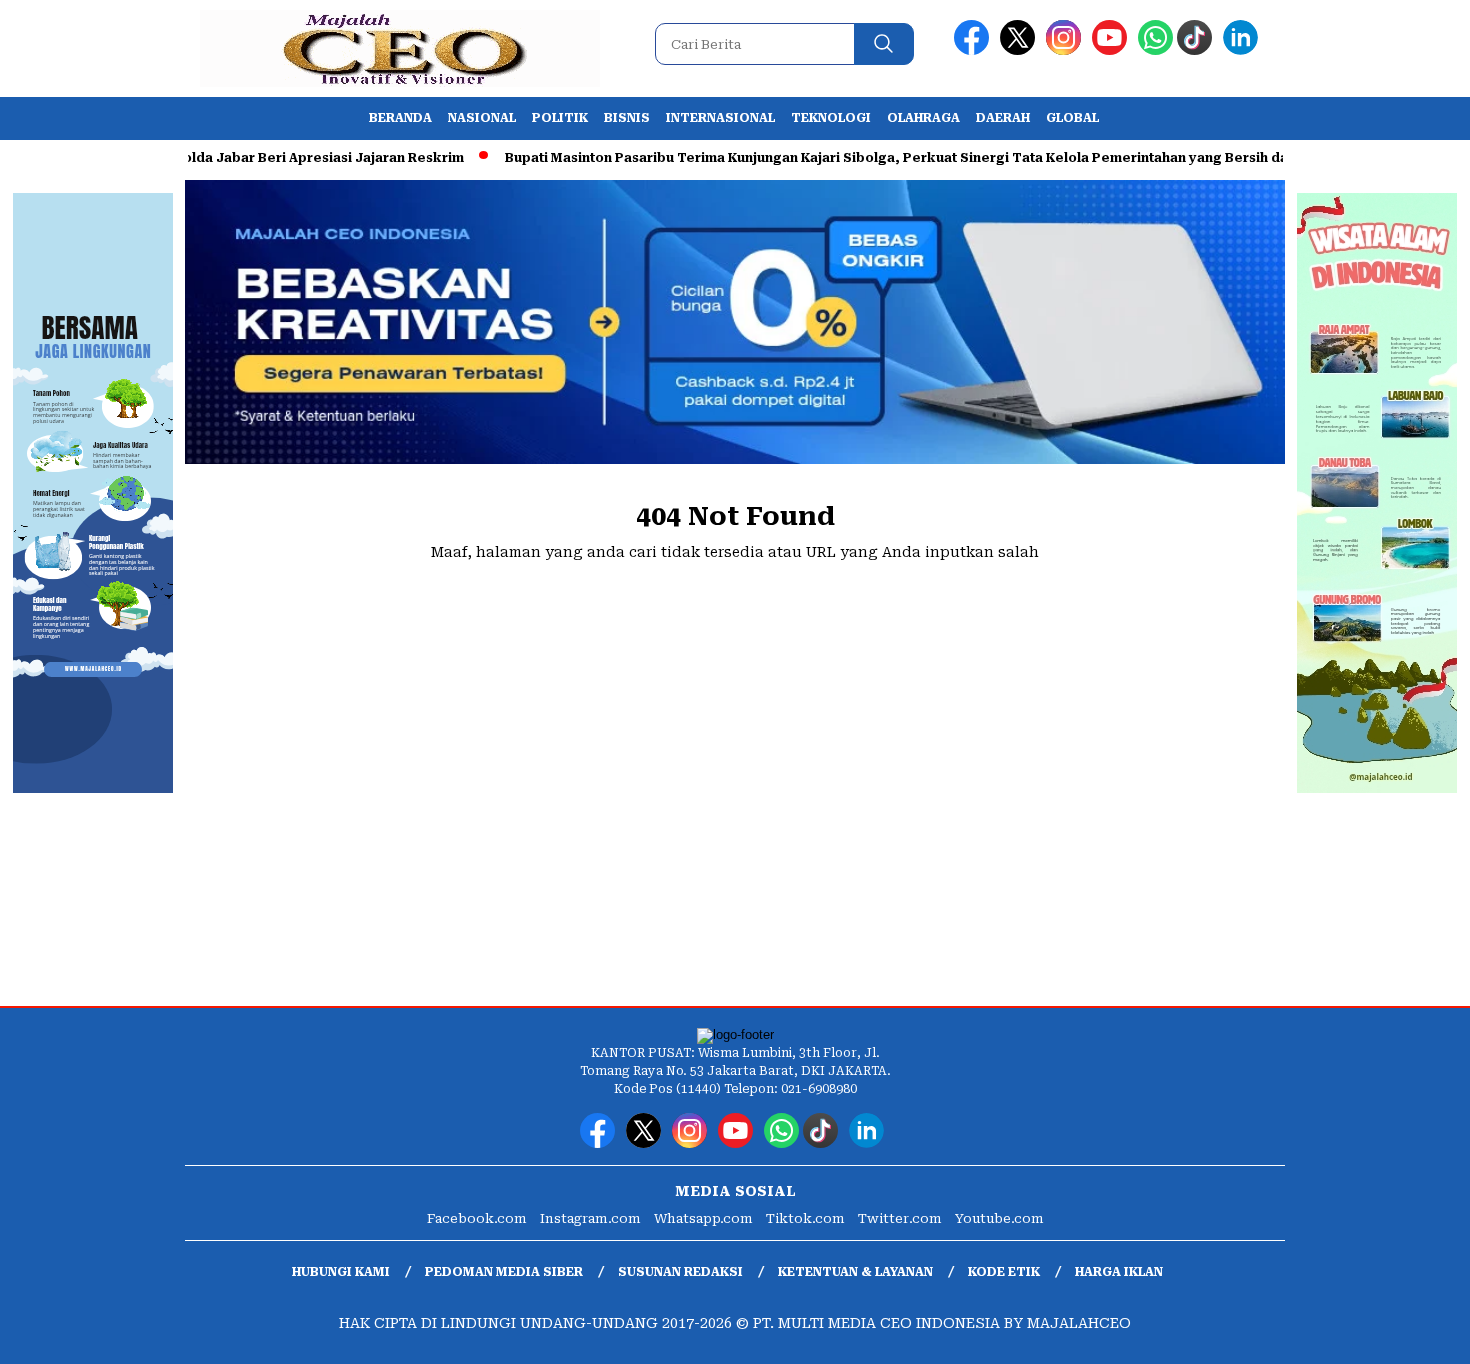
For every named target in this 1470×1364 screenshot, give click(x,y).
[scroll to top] (1409, 1333)
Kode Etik (1004, 1272)
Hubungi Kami (341, 1272)
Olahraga (923, 118)
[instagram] (1067, 50)
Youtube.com (999, 1218)
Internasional (720, 118)
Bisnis (627, 118)
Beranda (400, 118)
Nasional (482, 118)
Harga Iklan (1119, 1272)
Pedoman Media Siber (504, 1272)
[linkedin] (1244, 50)
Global (1072, 118)
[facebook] (975, 50)
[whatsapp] (1155, 50)
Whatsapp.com (703, 1218)
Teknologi (831, 118)
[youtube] (1113, 50)
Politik (560, 118)
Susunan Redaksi (680, 1272)
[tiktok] (1198, 50)
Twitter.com (900, 1218)
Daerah (1003, 118)
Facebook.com (477, 1218)
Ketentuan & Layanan (855, 1272)
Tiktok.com (805, 1218)
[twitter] (1021, 50)
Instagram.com (590, 1218)
